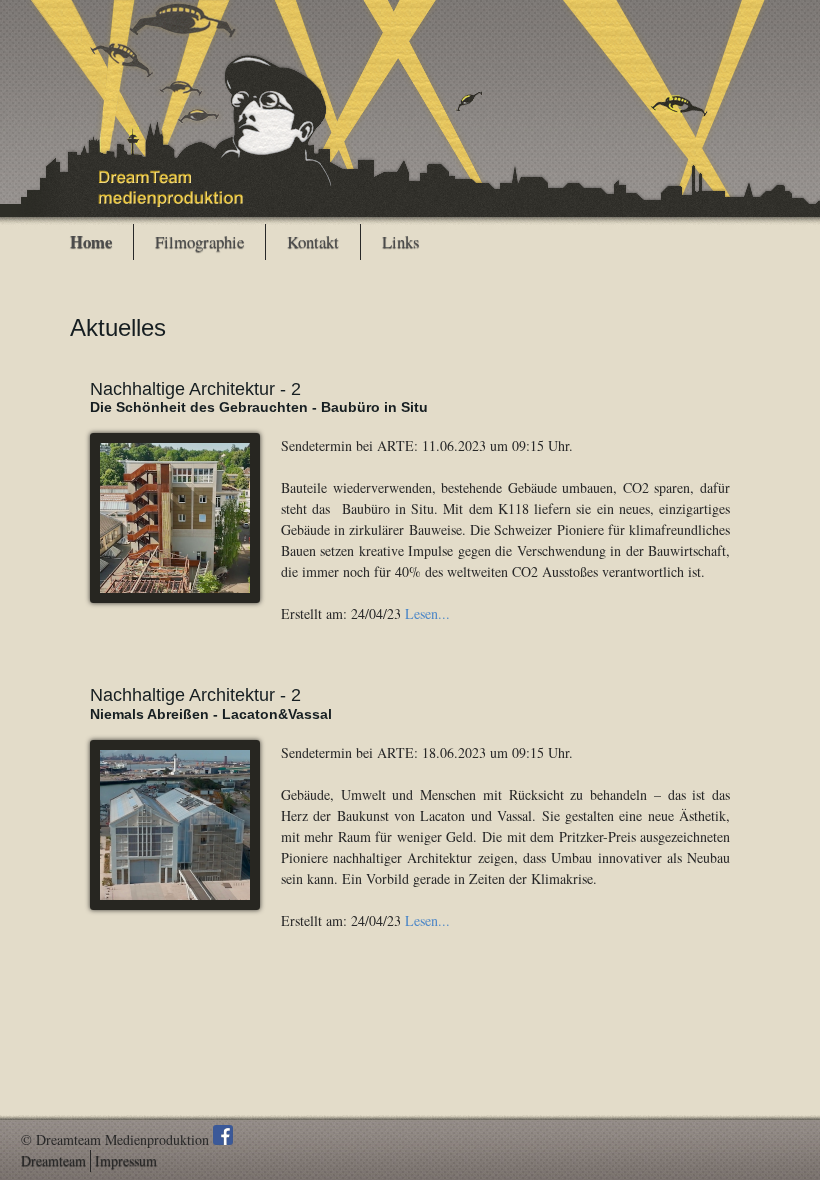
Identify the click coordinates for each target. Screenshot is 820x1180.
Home (91, 242)
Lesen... (427, 613)
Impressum (126, 1161)
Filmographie (199, 242)
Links (401, 242)
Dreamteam (53, 1161)
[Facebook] (223, 1139)
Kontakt (313, 242)
